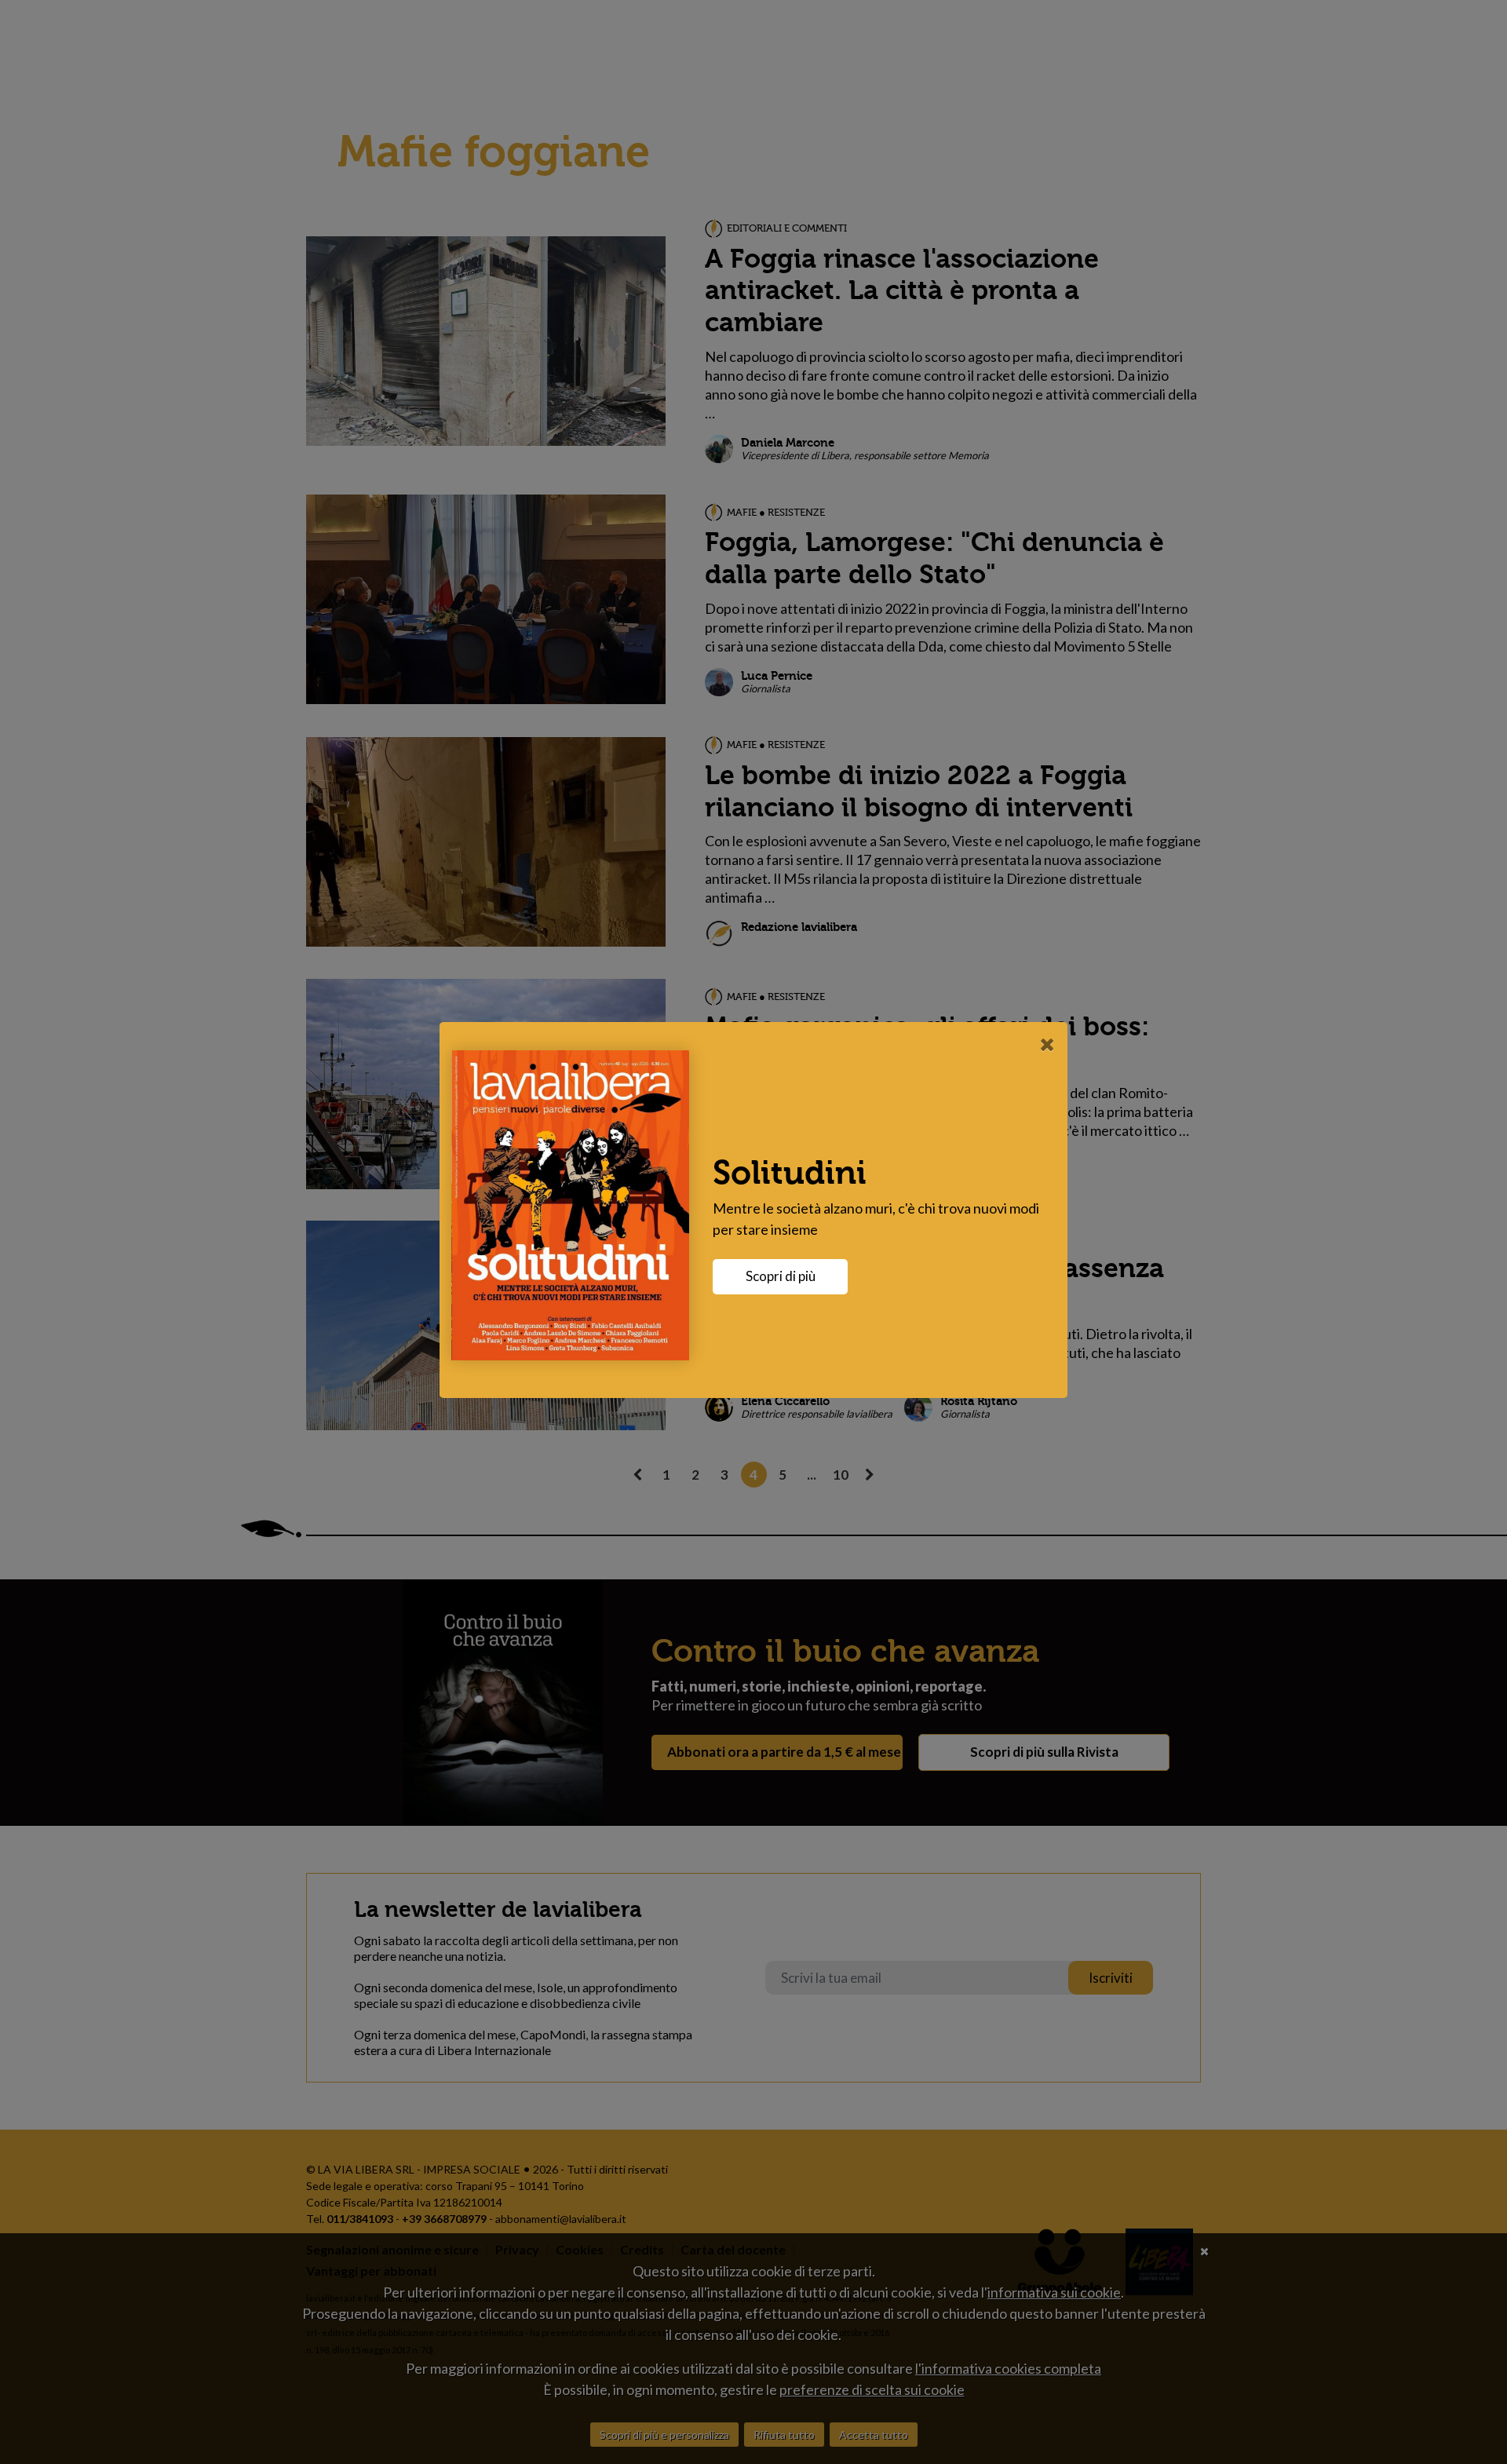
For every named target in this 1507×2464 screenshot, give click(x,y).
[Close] (1047, 1044)
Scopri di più (781, 1276)
